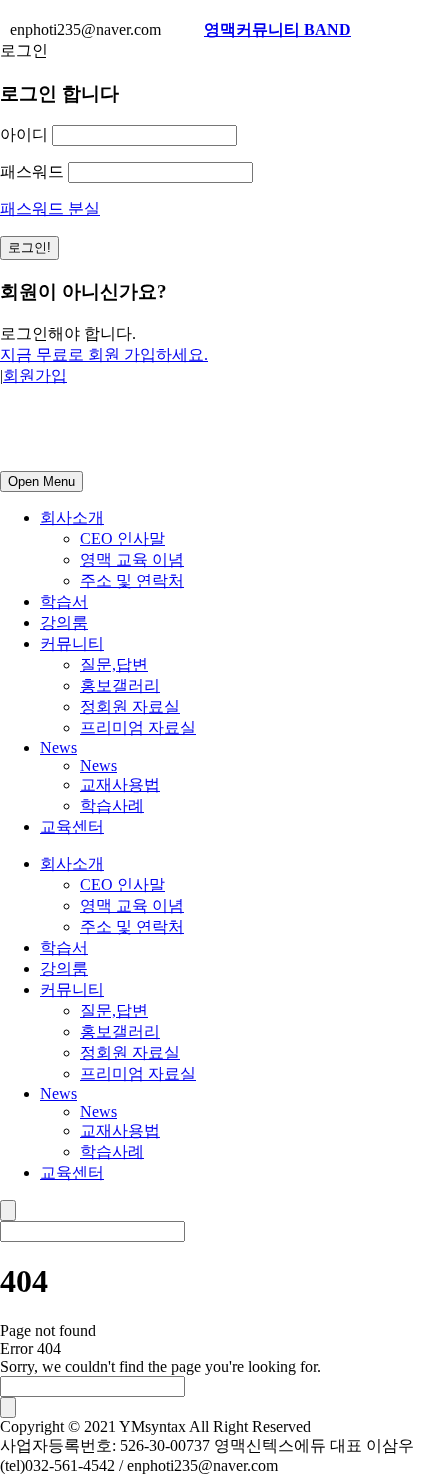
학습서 (64, 601)
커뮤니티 (72, 643)
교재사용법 (120, 784)
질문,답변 (114, 664)
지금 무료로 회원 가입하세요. (104, 354)
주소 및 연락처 (132, 580)
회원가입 (35, 375)
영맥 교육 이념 (132, 559)
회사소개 (72, 517)
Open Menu (41, 481)
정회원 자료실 (130, 706)
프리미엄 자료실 (138, 727)
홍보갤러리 (120, 685)
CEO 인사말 (122, 538)
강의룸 (64, 622)
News (58, 747)
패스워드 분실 (50, 208)
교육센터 (72, 826)
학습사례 (112, 805)
